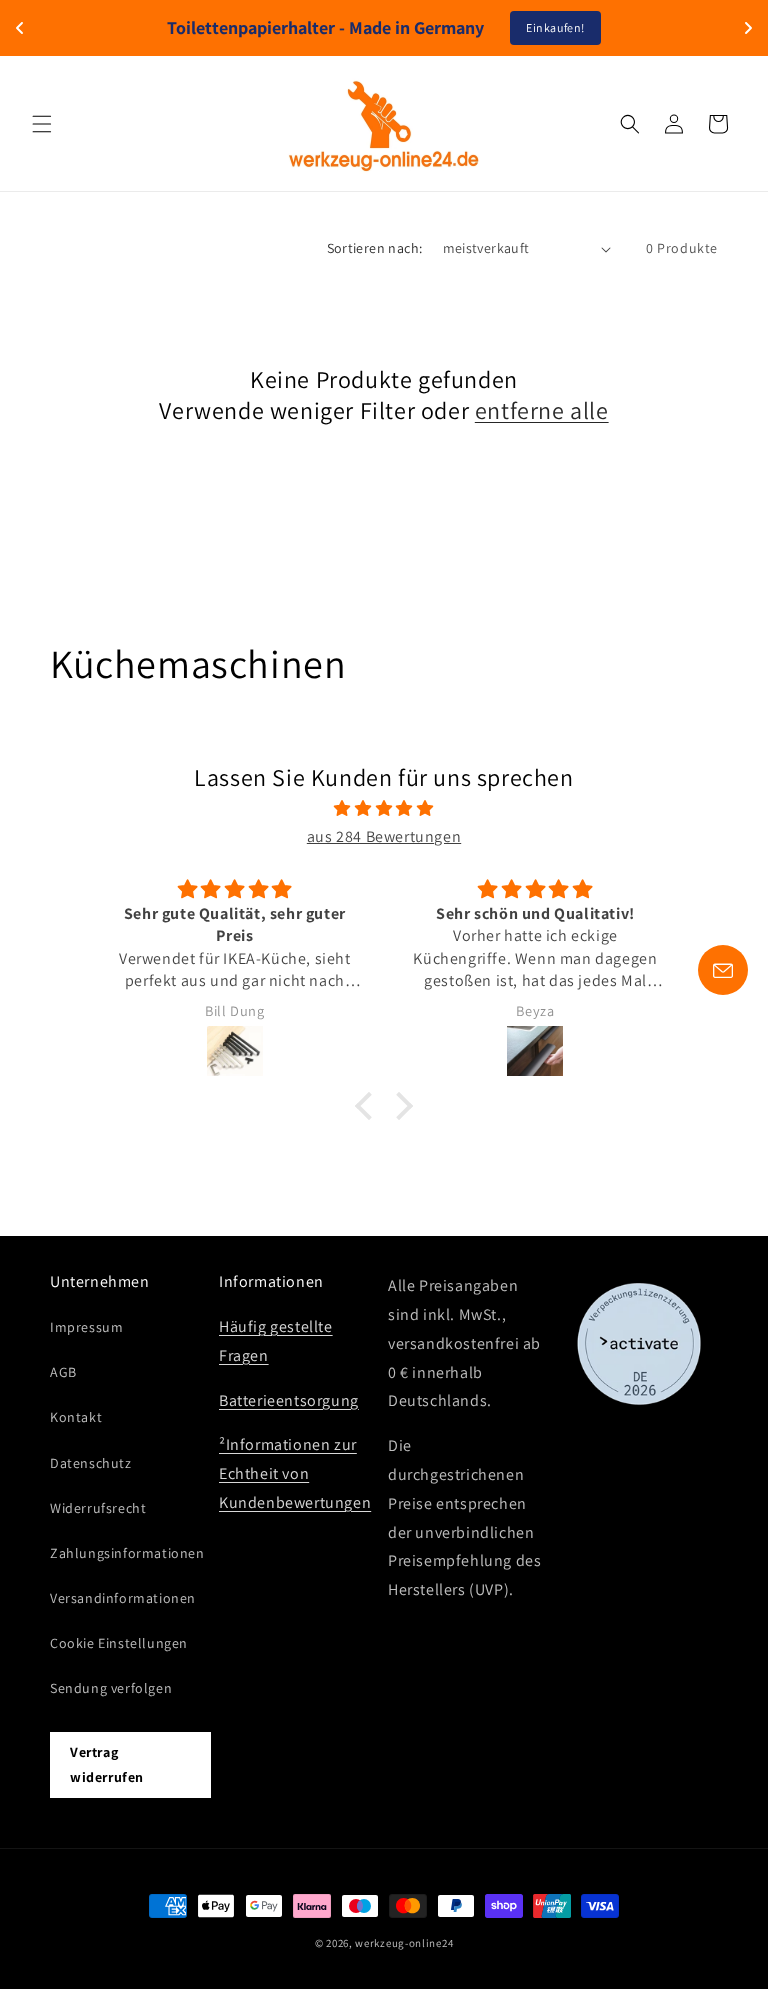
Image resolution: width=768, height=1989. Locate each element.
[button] (42, 124)
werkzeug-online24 (404, 1943)
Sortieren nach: (375, 248)
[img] (383, 809)
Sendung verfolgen (111, 1688)
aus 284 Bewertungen (384, 836)
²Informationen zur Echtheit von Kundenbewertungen (295, 1473)
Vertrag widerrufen (107, 1764)
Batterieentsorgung (289, 1400)
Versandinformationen (123, 1598)
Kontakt (76, 1417)
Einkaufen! (555, 27)
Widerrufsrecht (98, 1508)
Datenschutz (91, 1463)
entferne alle (542, 410)
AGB (63, 1372)
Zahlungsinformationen (127, 1553)
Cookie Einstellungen (119, 1643)
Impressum (86, 1327)
